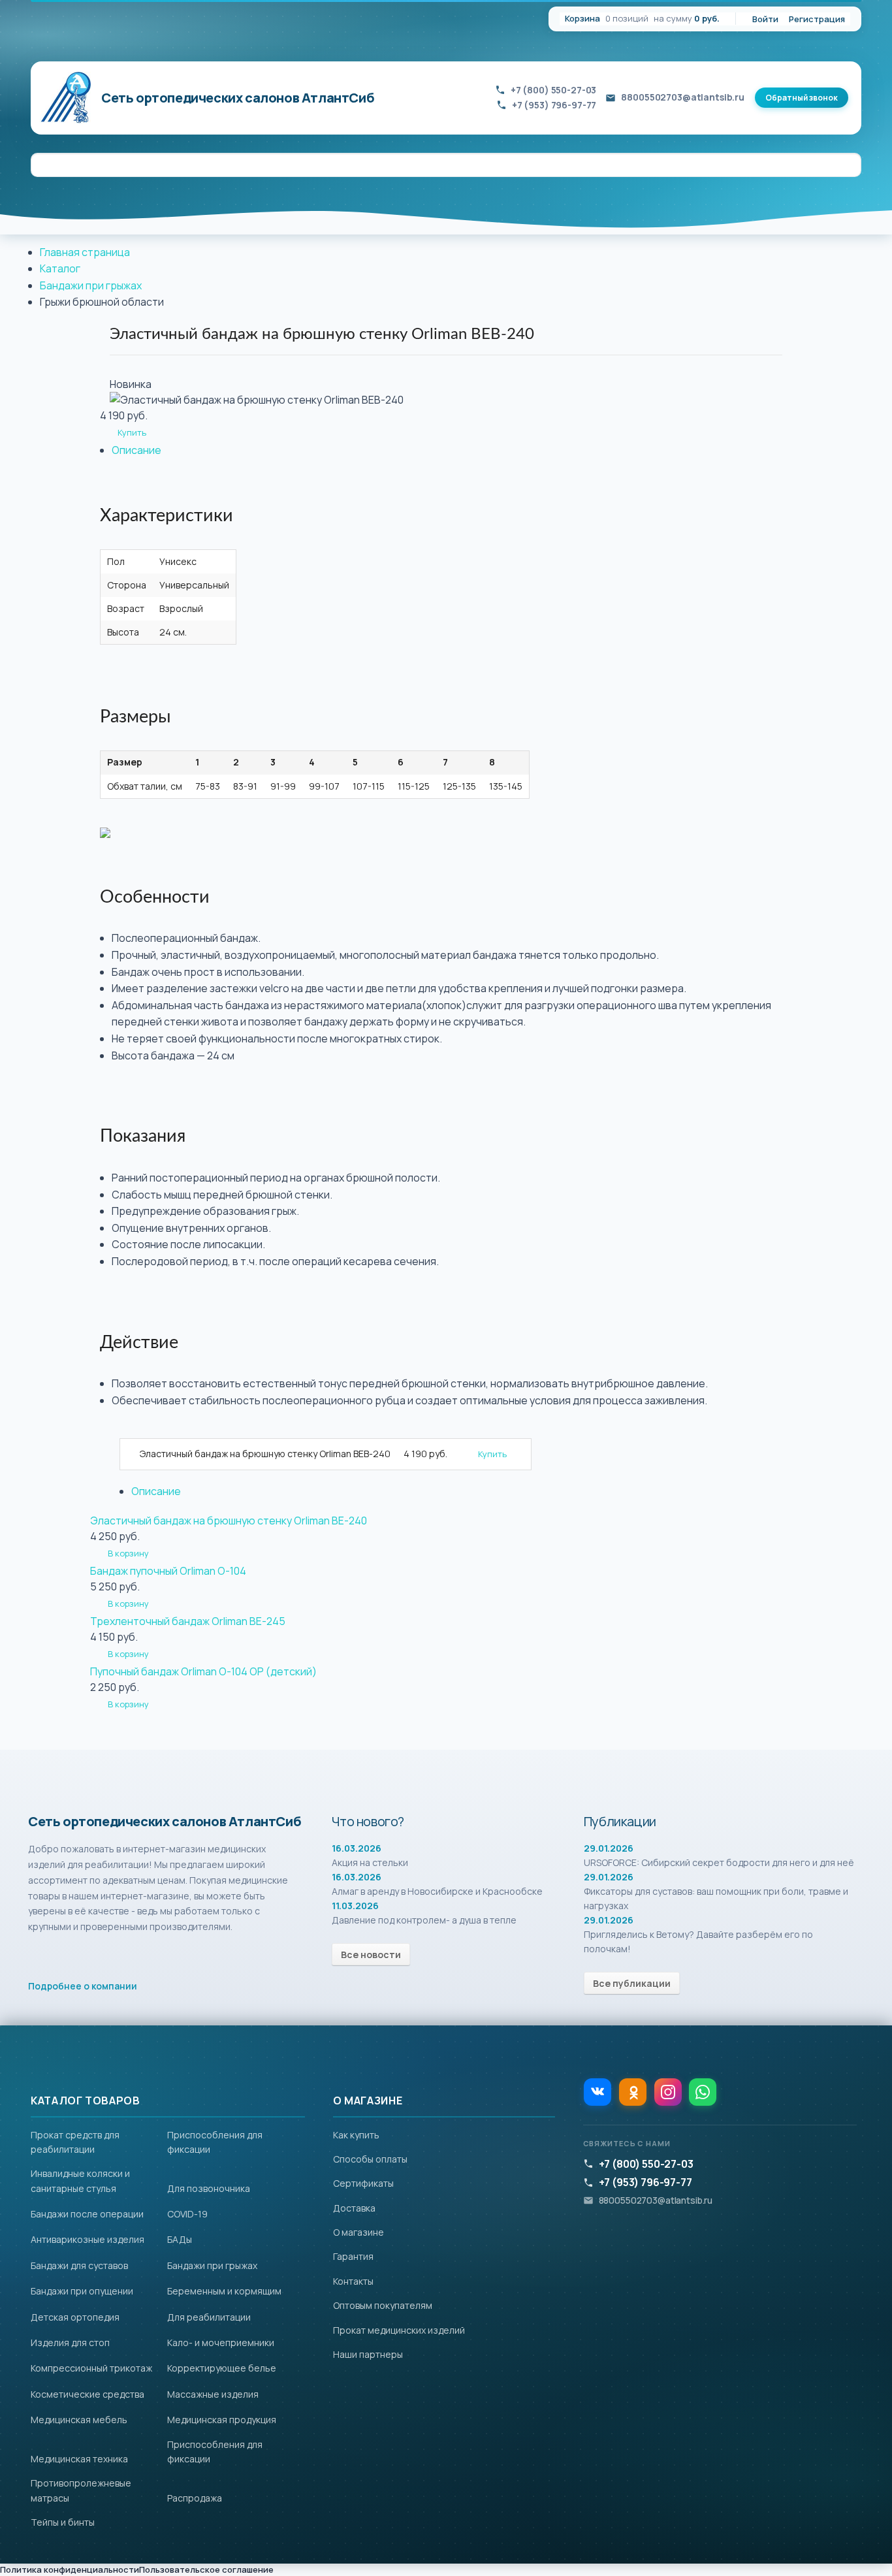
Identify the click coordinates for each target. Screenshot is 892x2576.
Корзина (582, 18)
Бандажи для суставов (79, 2265)
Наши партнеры (368, 2354)
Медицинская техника (79, 2459)
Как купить (356, 2135)
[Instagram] (668, 2092)
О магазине (358, 2232)
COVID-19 (187, 2214)
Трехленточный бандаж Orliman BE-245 (188, 1621)
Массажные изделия (213, 2394)
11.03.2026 (355, 1906)
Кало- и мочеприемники (221, 2343)
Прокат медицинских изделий (399, 2330)
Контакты (353, 2281)
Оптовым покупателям (383, 2305)
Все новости (371, 1955)
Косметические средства (88, 2394)
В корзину (128, 1553)
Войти (765, 19)
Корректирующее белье (222, 2368)
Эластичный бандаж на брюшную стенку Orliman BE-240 (229, 1521)
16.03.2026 (357, 1848)
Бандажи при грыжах (91, 285)
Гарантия (353, 2256)
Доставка (354, 2208)
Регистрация (817, 19)
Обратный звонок (802, 98)
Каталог (60, 268)
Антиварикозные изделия (88, 2239)
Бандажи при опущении (82, 2291)
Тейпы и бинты (63, 2522)
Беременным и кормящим (224, 2291)
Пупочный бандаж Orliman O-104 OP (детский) (203, 1671)
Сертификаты (363, 2183)
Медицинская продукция (222, 2420)
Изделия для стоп (70, 2343)
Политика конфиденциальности (70, 2569)
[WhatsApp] (703, 2092)
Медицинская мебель (79, 2420)
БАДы (180, 2239)
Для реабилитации (209, 2317)
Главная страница (85, 252)
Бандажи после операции (87, 2214)
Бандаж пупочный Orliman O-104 (168, 1571)
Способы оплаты (370, 2159)
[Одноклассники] (633, 2092)
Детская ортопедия (75, 2317)
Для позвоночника (209, 2188)
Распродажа (195, 2498)
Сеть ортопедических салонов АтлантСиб (238, 98)
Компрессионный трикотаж (91, 2368)
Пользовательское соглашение (206, 2569)
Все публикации (632, 1983)
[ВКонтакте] (597, 2092)
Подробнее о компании (83, 1986)
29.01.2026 (609, 1848)
